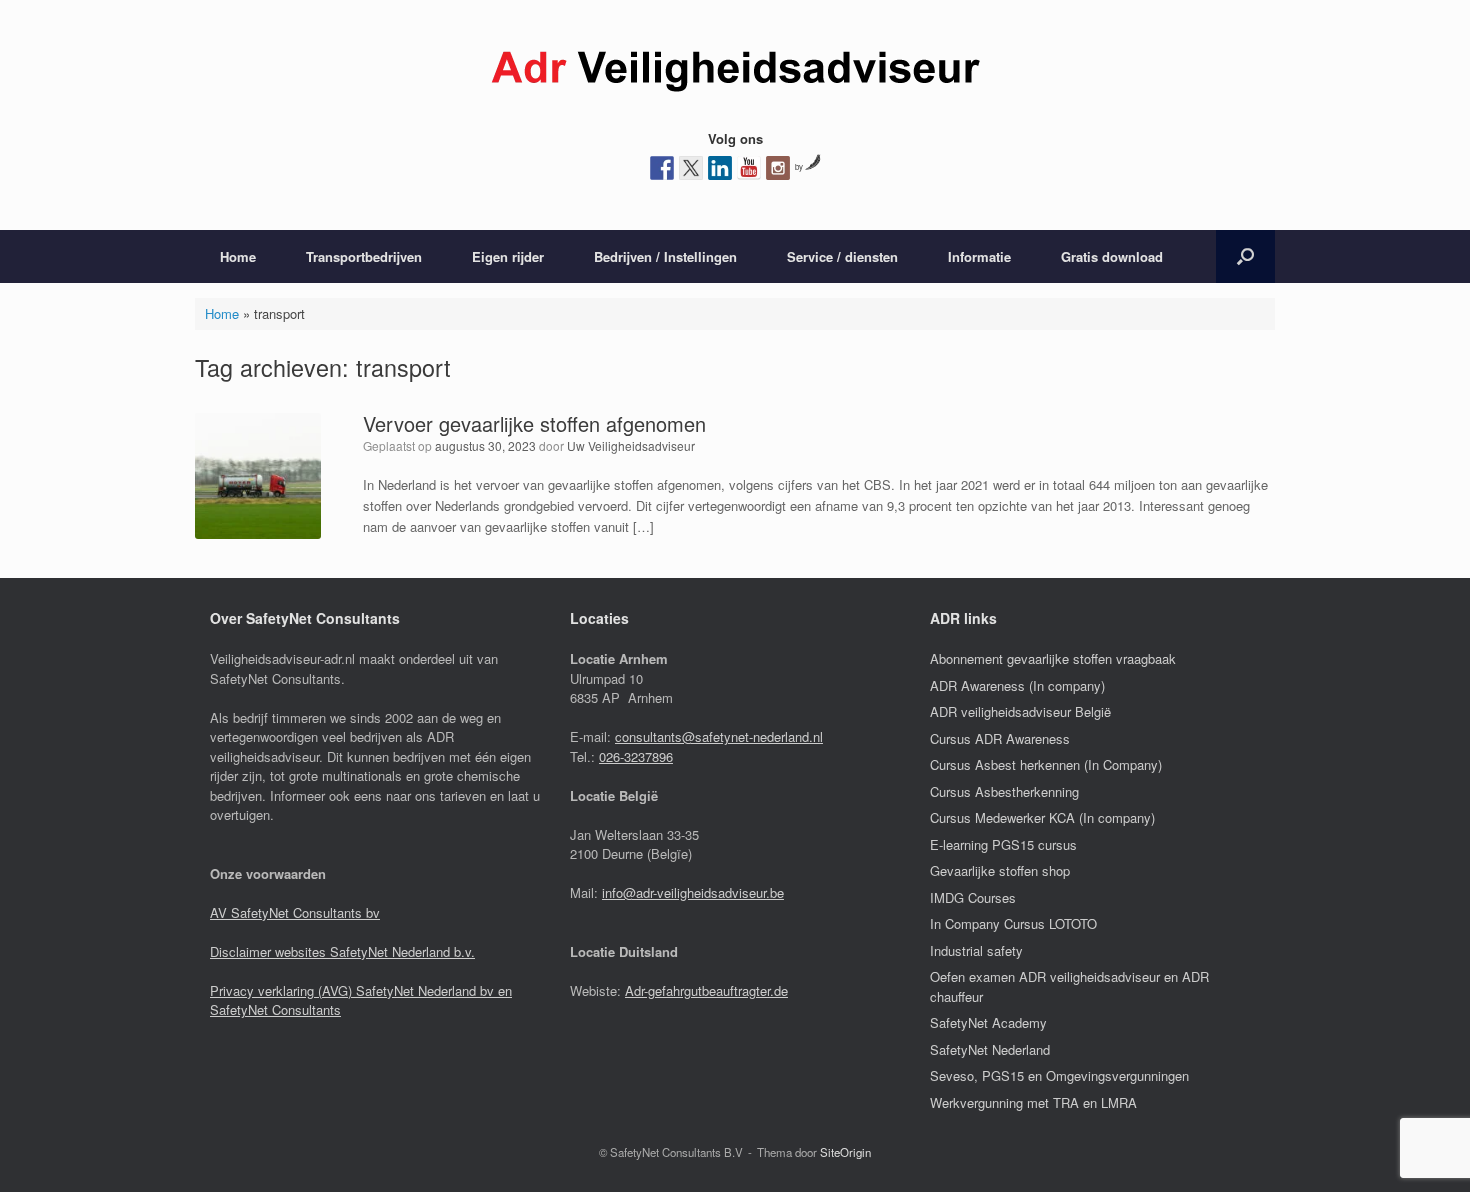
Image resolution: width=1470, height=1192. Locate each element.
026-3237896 (636, 756)
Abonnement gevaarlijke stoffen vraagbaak (1053, 658)
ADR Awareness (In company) (1017, 685)
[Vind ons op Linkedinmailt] (720, 168)
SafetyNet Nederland (990, 1049)
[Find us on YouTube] (749, 168)
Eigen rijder (508, 256)
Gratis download (1112, 256)
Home (238, 256)
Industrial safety (976, 950)
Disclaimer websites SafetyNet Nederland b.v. (342, 951)
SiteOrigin (845, 1152)
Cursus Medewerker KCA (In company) (1042, 817)
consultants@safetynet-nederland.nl (719, 736)
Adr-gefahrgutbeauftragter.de (706, 990)
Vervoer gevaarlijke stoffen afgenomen (534, 423)
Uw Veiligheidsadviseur (631, 445)
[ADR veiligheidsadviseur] (735, 72)
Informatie (979, 256)
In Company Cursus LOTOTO (1013, 923)
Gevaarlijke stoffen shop (1000, 870)
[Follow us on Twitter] (691, 168)
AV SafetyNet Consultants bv (295, 912)
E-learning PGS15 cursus (1003, 844)
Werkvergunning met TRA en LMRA (1033, 1102)
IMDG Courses (973, 897)
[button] (1245, 256)
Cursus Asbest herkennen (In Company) (1046, 764)
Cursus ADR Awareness (1000, 738)
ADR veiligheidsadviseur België (1020, 711)
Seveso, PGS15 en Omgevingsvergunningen (1059, 1075)
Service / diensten (842, 256)
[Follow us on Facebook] (662, 168)
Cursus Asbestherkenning (1004, 791)
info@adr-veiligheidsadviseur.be (693, 892)
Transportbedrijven (364, 256)
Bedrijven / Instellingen (665, 256)
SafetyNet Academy (988, 1022)
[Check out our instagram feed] (778, 168)
